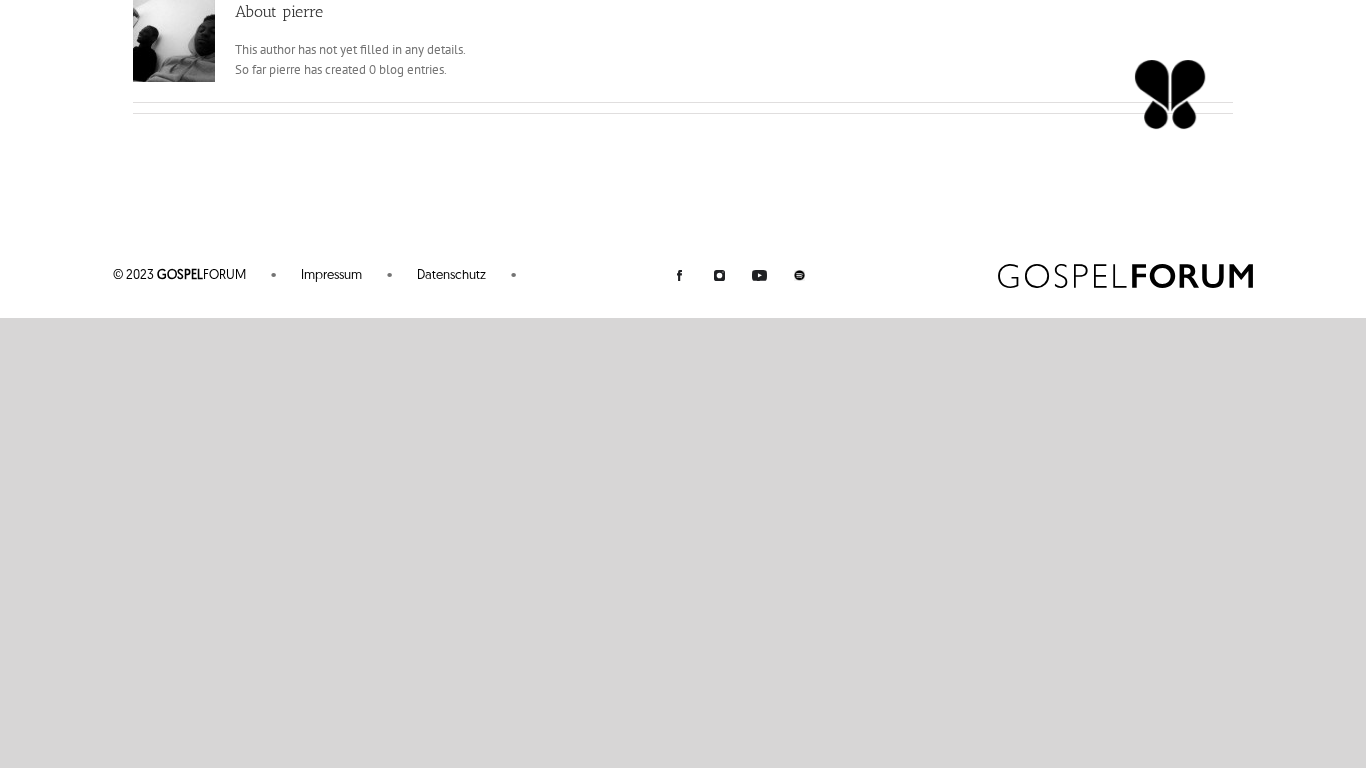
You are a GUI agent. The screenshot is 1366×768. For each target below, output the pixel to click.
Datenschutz (451, 275)
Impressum (331, 275)
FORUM (179, 275)
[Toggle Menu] (1170, 69)
